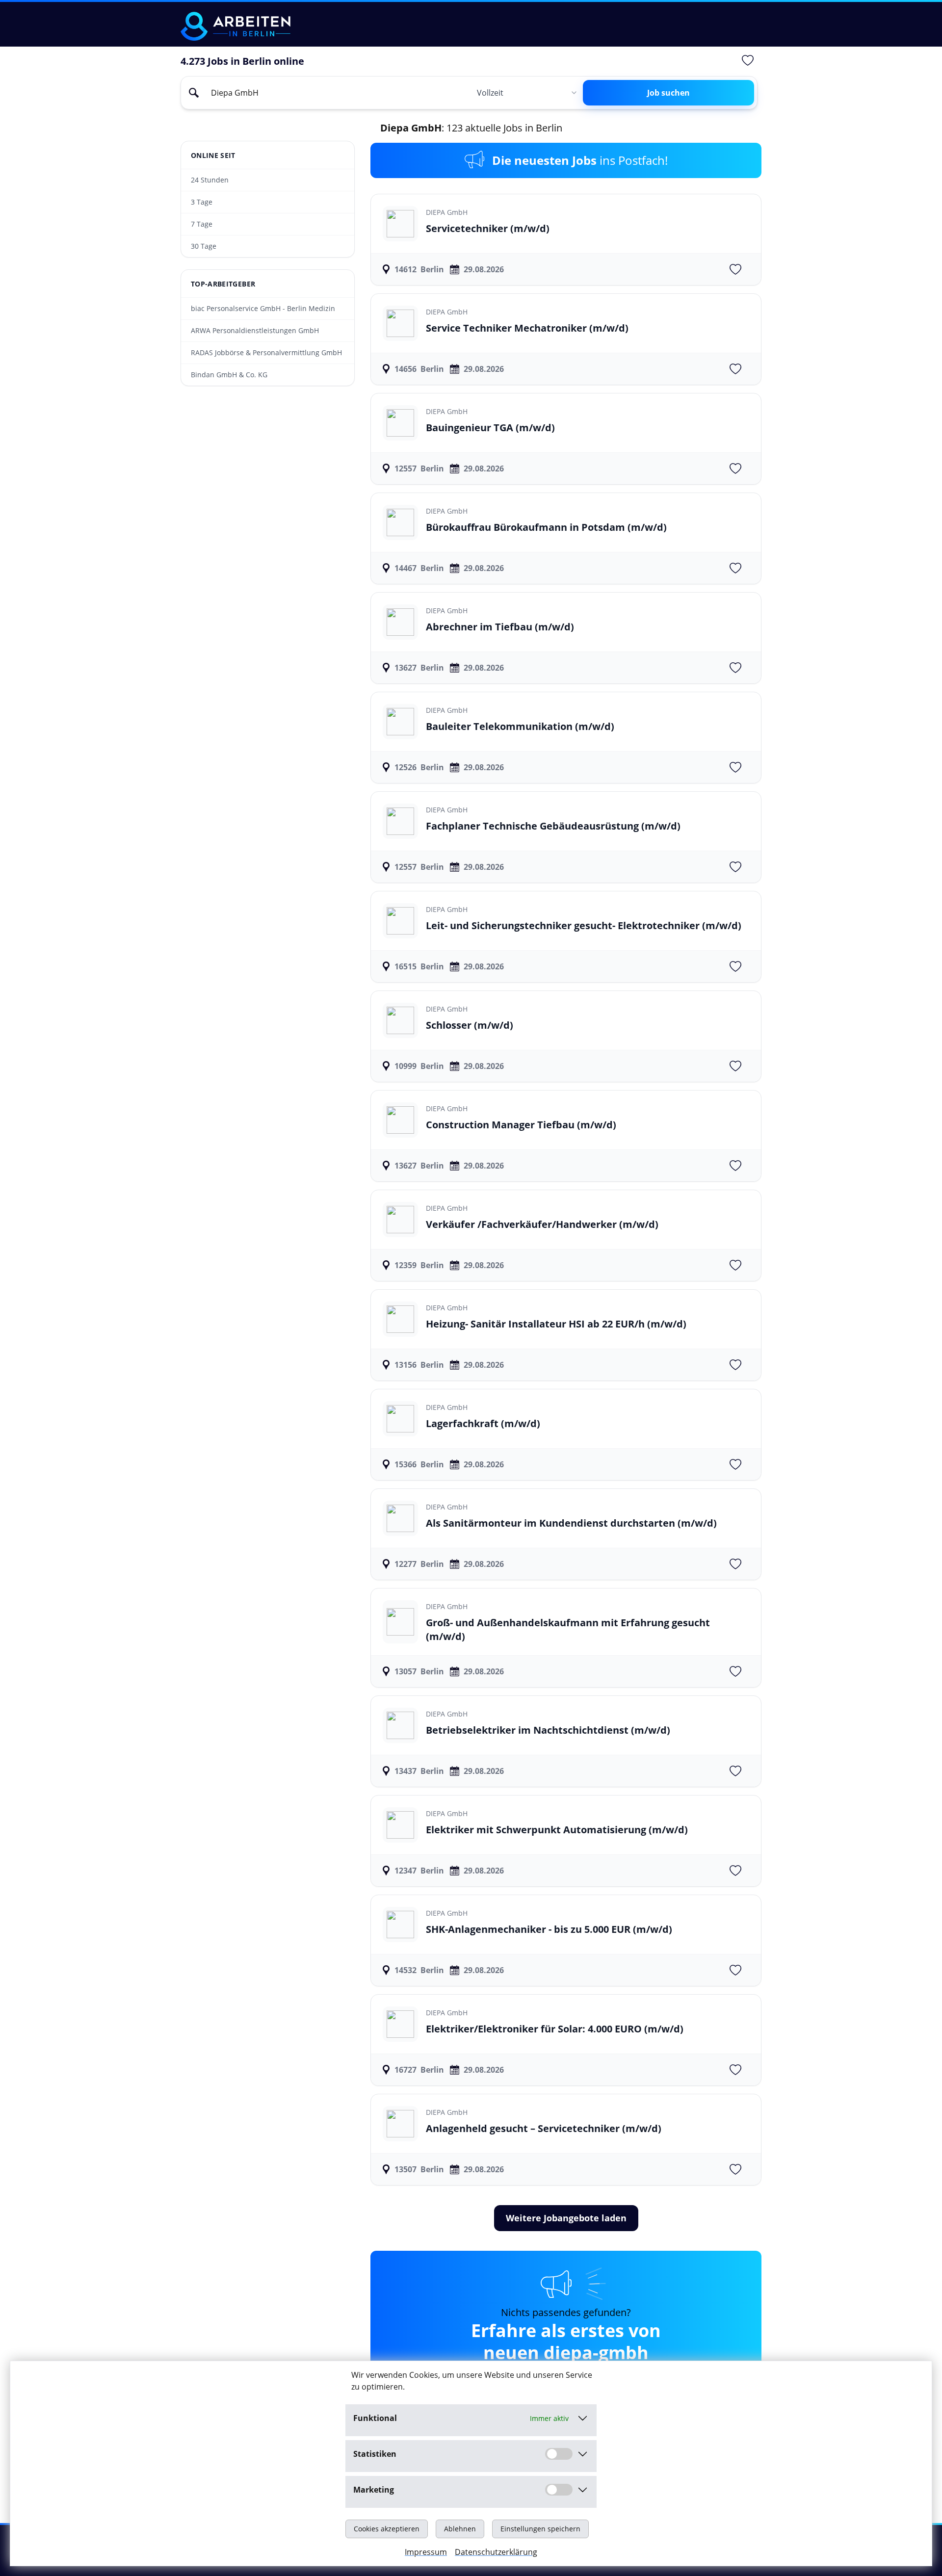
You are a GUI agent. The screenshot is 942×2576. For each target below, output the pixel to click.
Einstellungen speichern (540, 2529)
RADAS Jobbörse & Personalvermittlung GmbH (266, 352)
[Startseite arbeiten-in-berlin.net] (235, 26)
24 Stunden (210, 180)
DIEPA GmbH (447, 212)
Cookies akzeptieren (387, 2529)
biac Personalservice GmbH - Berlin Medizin (263, 308)
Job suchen (668, 93)
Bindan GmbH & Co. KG (229, 375)
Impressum (426, 2552)
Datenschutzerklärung (496, 2552)
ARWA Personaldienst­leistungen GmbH (255, 330)
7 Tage (202, 224)
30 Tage (204, 246)
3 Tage (202, 202)
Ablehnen (460, 2529)
